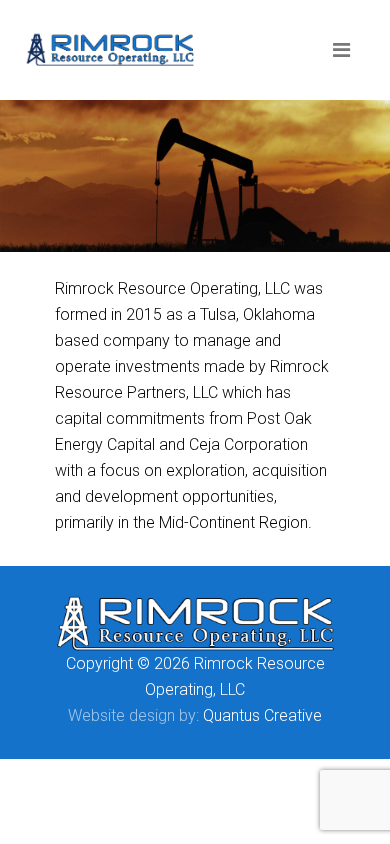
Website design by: (133, 715)
